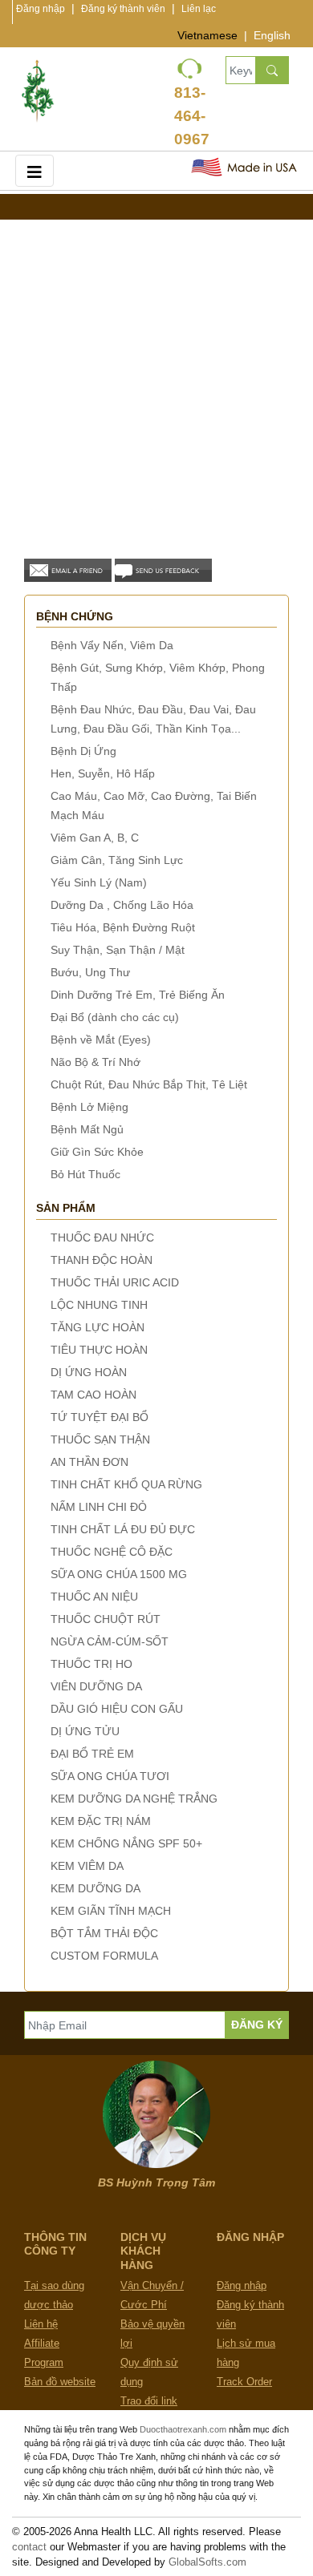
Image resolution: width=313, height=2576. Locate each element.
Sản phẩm (66, 1208)
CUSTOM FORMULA (104, 1956)
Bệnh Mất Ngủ (87, 1129)
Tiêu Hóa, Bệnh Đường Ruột (123, 927)
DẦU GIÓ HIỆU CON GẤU (117, 1709)
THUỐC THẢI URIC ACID (115, 1282)
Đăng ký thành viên (123, 9)
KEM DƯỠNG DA (96, 1888)
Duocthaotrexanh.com (183, 2429)
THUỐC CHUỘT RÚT (106, 1619)
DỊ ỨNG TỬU (85, 1731)
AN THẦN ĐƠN (89, 1462)
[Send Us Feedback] (163, 569)
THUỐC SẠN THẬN (100, 1439)
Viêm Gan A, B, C (95, 838)
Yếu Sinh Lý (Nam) (99, 882)
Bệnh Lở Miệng (89, 1107)
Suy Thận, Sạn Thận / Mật (118, 950)
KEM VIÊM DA (87, 1866)
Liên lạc (199, 9)
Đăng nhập (41, 9)
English (272, 35)
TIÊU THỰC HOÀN (99, 1350)
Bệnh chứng (75, 616)
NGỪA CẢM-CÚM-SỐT (110, 1641)
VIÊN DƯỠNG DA (96, 1686)
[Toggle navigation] (35, 170)
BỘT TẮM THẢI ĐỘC (104, 1933)
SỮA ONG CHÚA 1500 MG (119, 1574)
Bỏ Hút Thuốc (85, 1174)
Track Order (244, 2382)
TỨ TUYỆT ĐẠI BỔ (100, 1417)
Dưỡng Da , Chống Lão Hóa (122, 905)
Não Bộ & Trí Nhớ (96, 1062)
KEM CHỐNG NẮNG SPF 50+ (126, 1843)
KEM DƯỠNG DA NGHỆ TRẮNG (134, 1799)
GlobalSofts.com (207, 2562)
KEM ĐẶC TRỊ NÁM (101, 1821)
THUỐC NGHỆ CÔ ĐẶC (112, 1552)
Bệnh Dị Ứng (83, 751)
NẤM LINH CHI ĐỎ (99, 1507)
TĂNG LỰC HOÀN (98, 1327)
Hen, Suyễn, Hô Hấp (103, 773)
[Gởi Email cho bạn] (68, 569)
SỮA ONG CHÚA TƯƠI (110, 1776)
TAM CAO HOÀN (93, 1395)
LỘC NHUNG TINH (99, 1305)
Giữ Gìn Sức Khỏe (97, 1152)
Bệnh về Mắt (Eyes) (101, 1040)
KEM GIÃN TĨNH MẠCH (111, 1911)
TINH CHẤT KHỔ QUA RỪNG (126, 1484)
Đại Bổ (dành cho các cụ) (115, 1017)
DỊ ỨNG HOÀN (89, 1372)
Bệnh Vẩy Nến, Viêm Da (112, 645)
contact (29, 2547)
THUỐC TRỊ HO (91, 1664)
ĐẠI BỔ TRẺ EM (92, 1754)
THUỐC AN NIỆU (94, 1597)
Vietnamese (207, 35)
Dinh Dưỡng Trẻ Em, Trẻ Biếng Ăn (138, 995)
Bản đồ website (60, 2382)
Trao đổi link (149, 2401)
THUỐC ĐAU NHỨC (102, 1238)
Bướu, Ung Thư (90, 972)
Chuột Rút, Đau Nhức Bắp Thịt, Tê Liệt (149, 1084)
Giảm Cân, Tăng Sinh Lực (117, 860)
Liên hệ (41, 2324)
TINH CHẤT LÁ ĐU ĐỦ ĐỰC (123, 1529)
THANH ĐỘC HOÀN (102, 1260)
